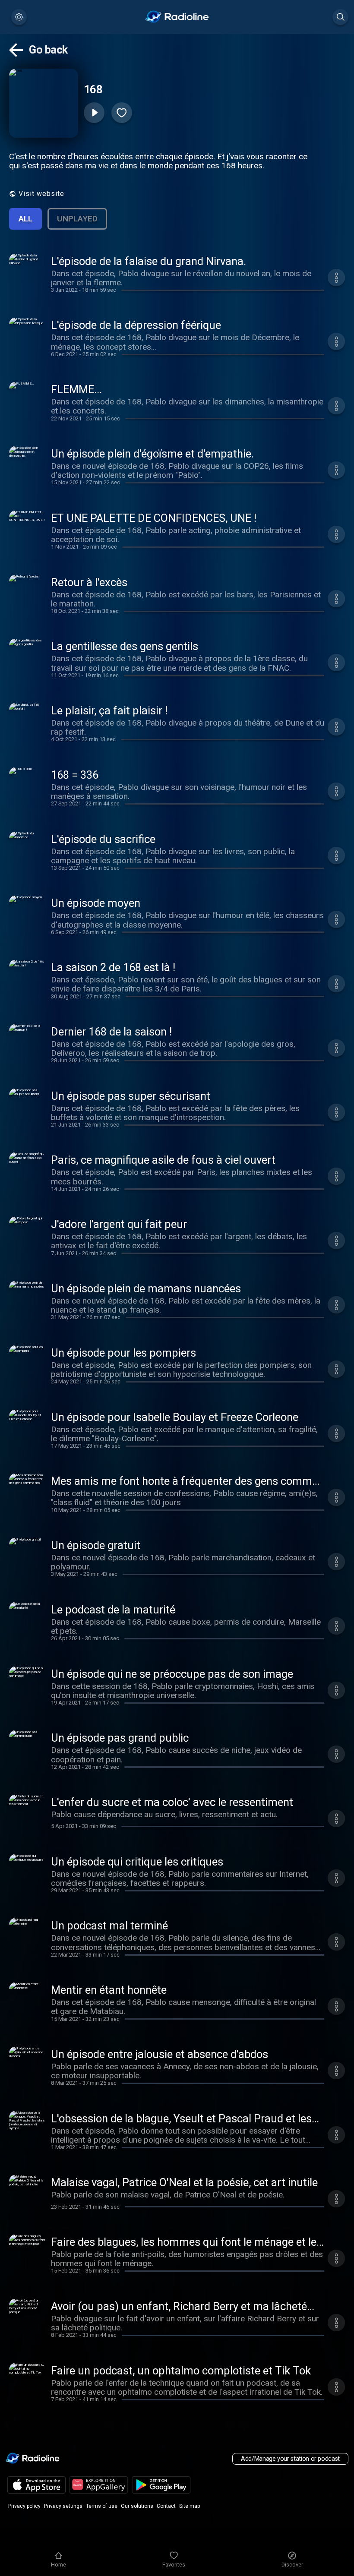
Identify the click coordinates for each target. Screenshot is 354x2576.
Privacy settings (63, 2506)
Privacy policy (24, 2506)
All (25, 219)
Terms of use (102, 2506)
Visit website (41, 194)
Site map (190, 2506)
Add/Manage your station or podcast (290, 2459)
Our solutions (137, 2506)
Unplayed (77, 219)
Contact (166, 2506)
